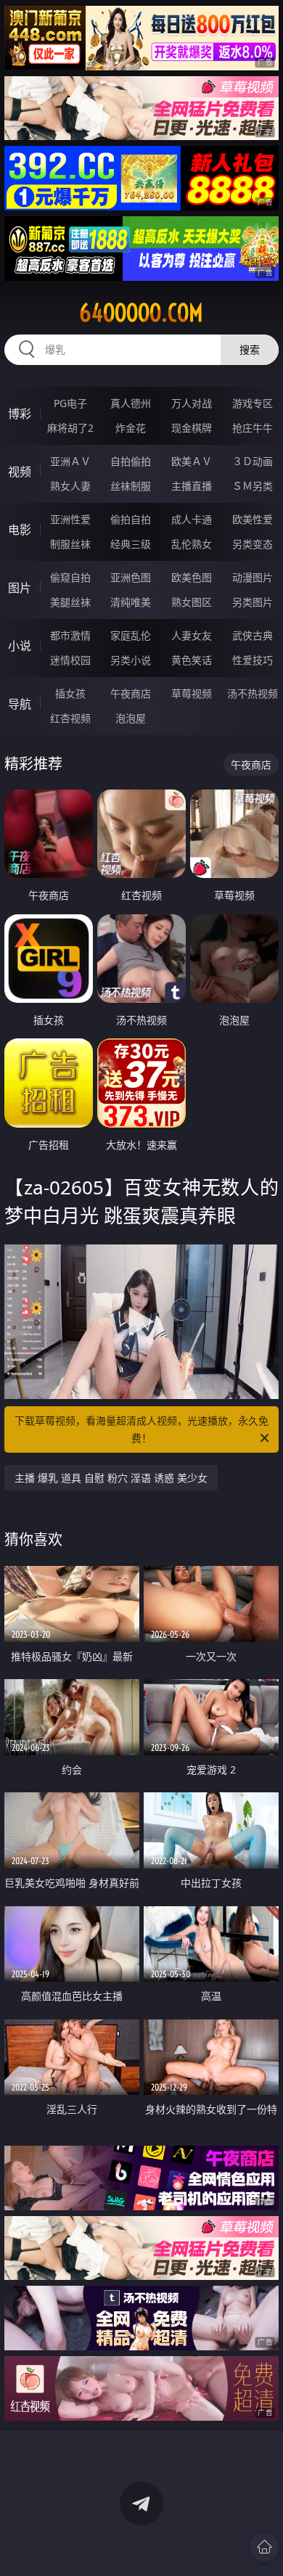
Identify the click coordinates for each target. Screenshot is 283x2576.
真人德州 (131, 403)
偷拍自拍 (131, 519)
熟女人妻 (70, 486)
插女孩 (70, 693)
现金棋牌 (192, 428)
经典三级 (131, 544)
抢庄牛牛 (253, 428)
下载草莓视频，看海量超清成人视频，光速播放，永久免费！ (141, 1429)
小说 (20, 646)
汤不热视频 (253, 693)
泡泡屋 (131, 718)
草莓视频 (192, 693)
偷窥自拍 (70, 577)
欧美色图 (192, 577)
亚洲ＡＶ (70, 461)
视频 (20, 472)
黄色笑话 (192, 660)
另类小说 (131, 660)
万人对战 (192, 403)
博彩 (20, 414)
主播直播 (192, 486)
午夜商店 (131, 693)
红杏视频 (70, 718)
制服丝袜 (70, 544)
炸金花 (131, 428)
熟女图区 (192, 602)
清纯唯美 (131, 602)
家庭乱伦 (131, 635)
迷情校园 (70, 660)
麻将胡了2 (70, 428)
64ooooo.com (141, 313)
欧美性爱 (253, 519)
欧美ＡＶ (192, 461)
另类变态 (253, 544)
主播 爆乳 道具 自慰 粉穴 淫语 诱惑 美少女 (111, 1478)
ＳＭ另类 (253, 486)
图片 (20, 588)
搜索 (250, 349)
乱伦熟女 (192, 544)
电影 (20, 530)
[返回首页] (264, 2547)
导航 (20, 704)
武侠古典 (253, 635)
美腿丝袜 (70, 602)
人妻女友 (192, 635)
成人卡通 (192, 519)
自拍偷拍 (131, 461)
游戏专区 (253, 403)
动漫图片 (253, 577)
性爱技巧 (253, 660)
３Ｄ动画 (253, 461)
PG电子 (70, 403)
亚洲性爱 (70, 519)
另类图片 (253, 602)
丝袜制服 (131, 486)
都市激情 (70, 635)
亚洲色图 (131, 577)
